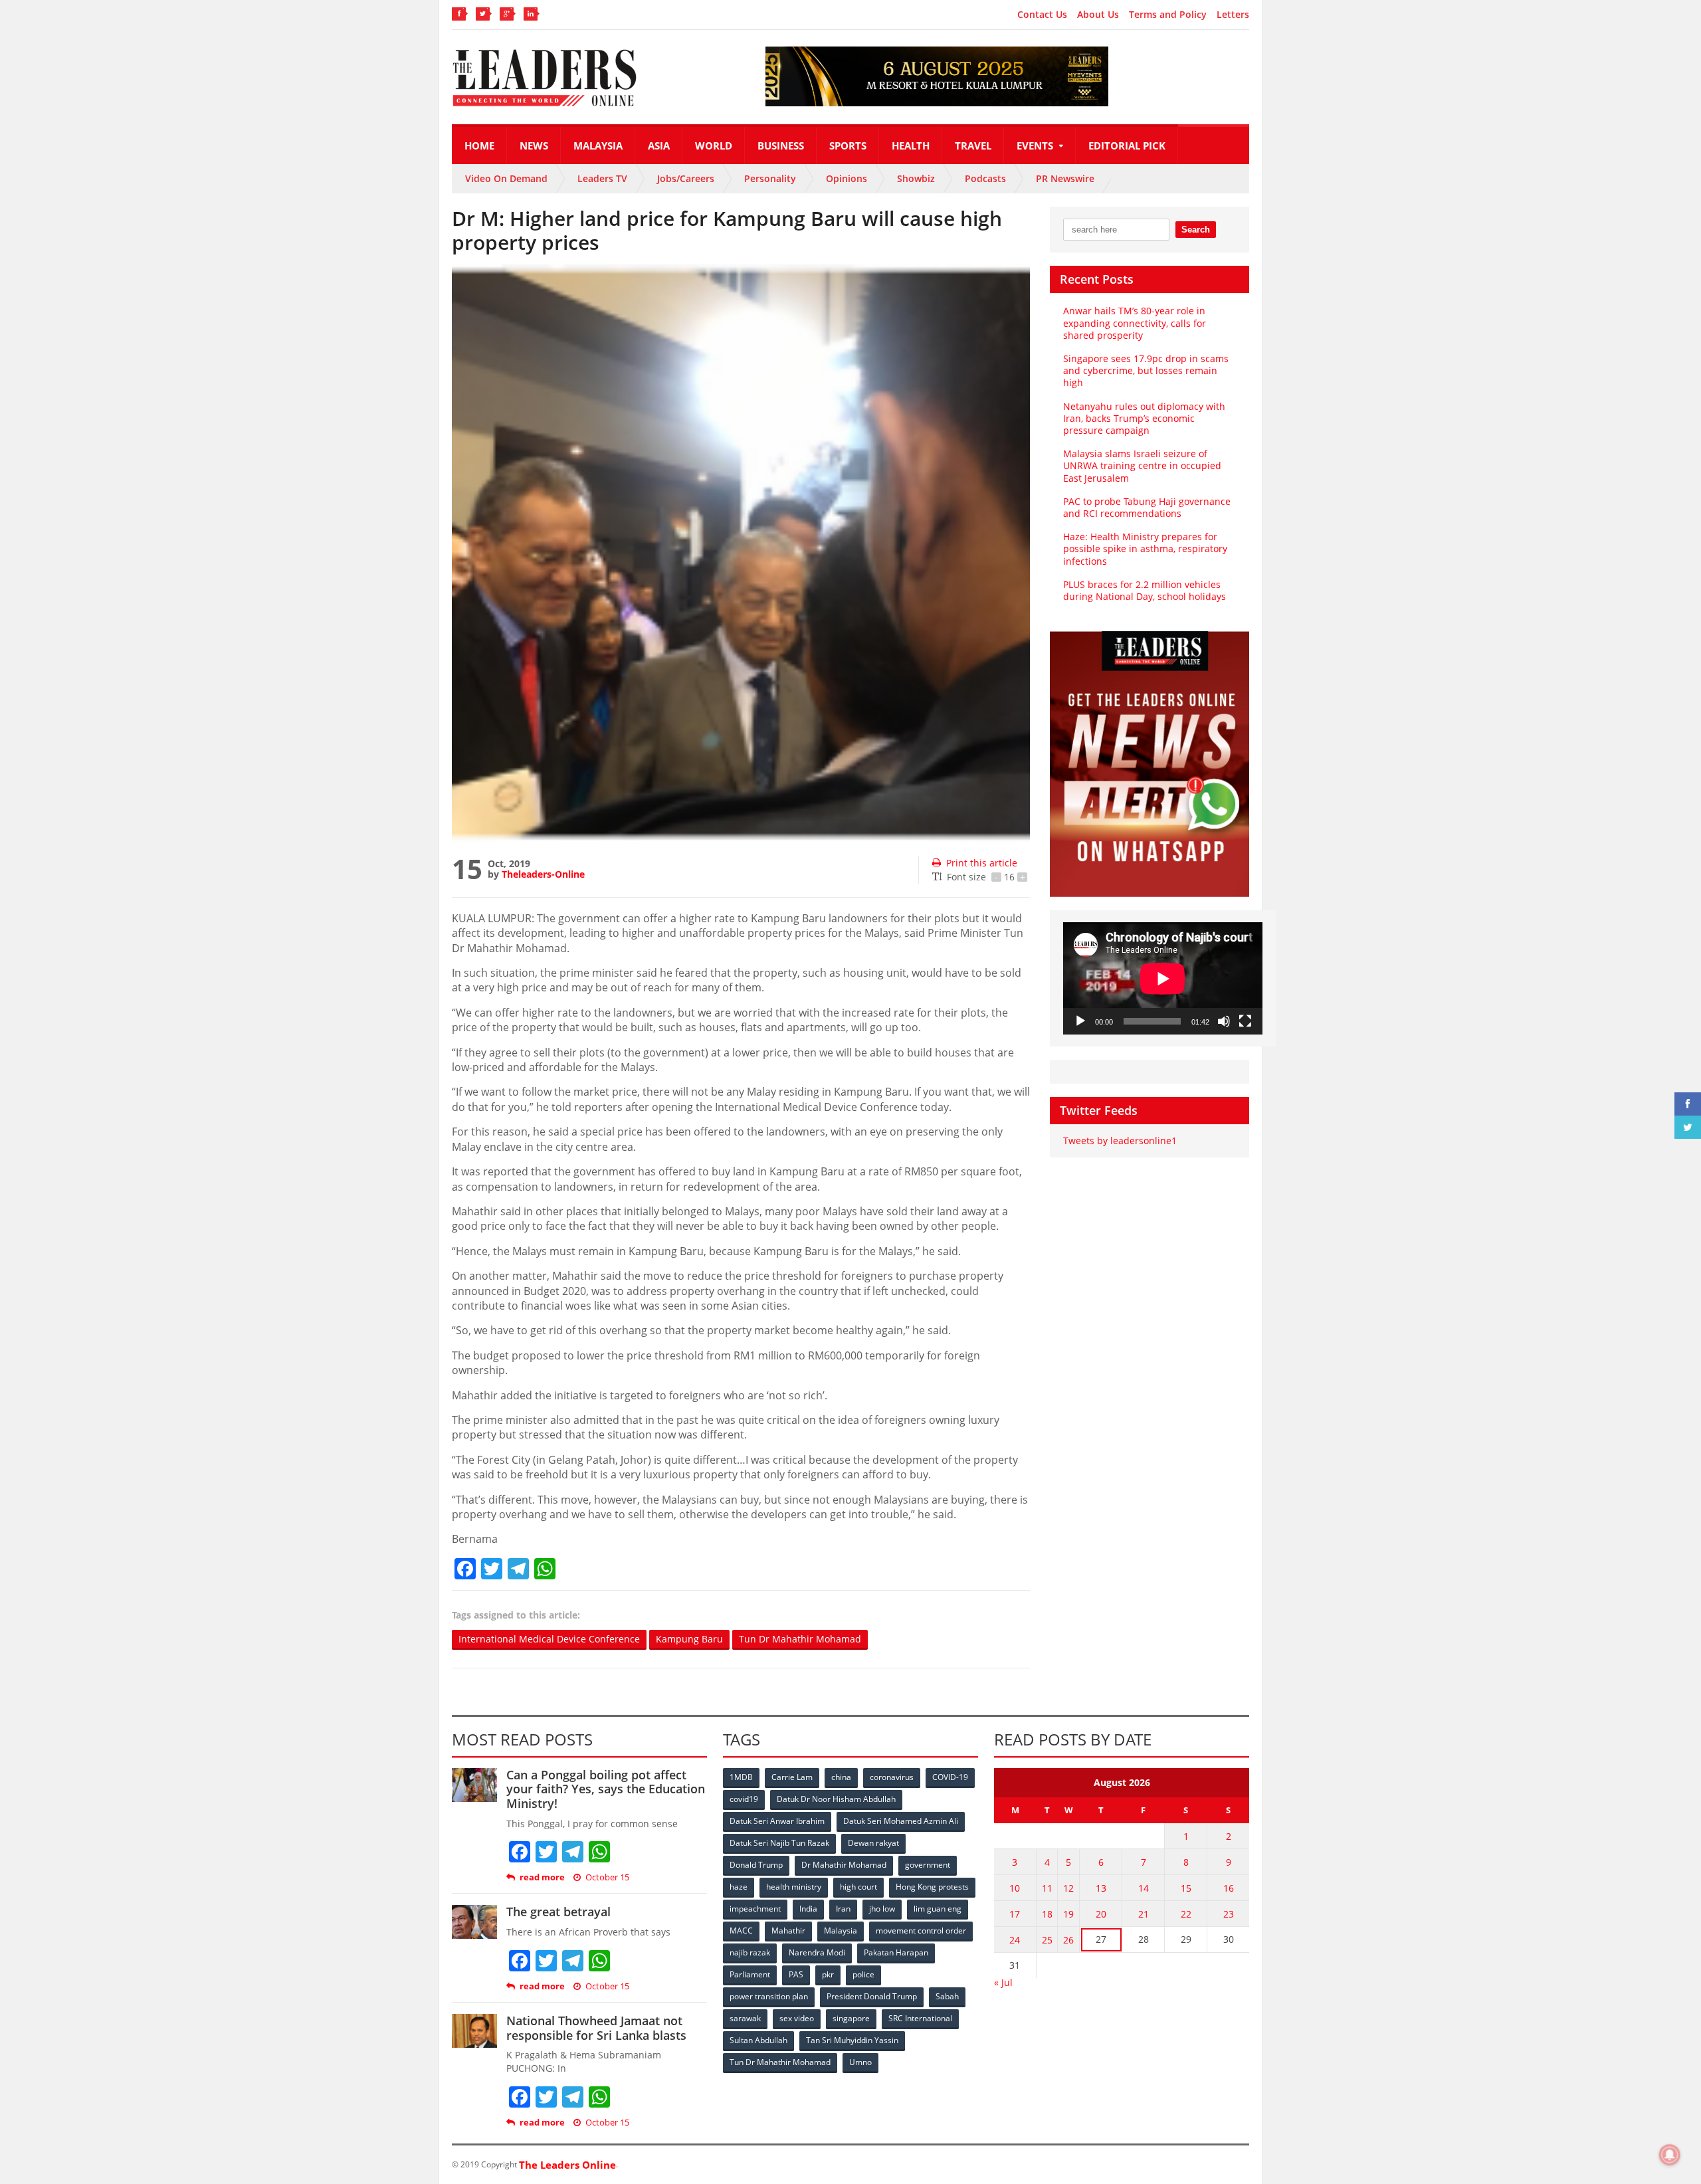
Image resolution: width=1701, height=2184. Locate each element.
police (863, 1974)
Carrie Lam (792, 1777)
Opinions (847, 178)
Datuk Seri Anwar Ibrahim (777, 1821)
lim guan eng (938, 1909)
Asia (659, 146)
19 (1068, 1914)
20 (1101, 1914)
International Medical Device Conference (549, 1639)
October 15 (607, 1877)
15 (1186, 1888)
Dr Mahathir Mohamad (844, 1865)
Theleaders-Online (543, 874)
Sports (848, 146)
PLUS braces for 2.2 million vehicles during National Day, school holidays (1145, 590)
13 (1101, 1888)
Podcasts (985, 178)
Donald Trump (756, 1865)
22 (1186, 1914)
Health (911, 146)
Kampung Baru (689, 1639)
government (928, 1865)
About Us (1098, 15)
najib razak (750, 1952)
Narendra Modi (817, 1952)
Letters (1233, 15)
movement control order (921, 1931)
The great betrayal (558, 1912)
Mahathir (788, 1931)
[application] (1163, 978)
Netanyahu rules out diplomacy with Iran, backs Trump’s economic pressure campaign (1144, 418)
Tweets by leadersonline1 (1120, 1141)
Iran (843, 1909)
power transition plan (769, 1996)
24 (1015, 1940)
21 (1144, 1914)
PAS (796, 1974)
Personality (770, 178)
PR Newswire (1065, 178)
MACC (741, 1931)
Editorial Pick (1127, 146)
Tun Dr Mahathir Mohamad (800, 1639)
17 (1015, 1914)
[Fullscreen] (1245, 1021)
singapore (851, 2018)
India (808, 1909)
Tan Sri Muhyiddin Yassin (852, 2040)
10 (1015, 1888)
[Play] (1080, 1021)
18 (1047, 1914)
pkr (828, 1974)
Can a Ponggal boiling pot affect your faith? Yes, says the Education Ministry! (606, 1789)
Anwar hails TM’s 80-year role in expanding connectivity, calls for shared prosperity (1135, 323)
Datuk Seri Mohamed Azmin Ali (901, 1821)
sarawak (745, 2018)
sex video (797, 2018)
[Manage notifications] (1670, 2155)
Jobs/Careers (686, 178)
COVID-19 (950, 1777)
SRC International (920, 2018)
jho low (882, 1909)
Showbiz (916, 178)
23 (1229, 1914)
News (534, 146)
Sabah (947, 1996)
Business (781, 146)
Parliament (750, 1974)
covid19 (744, 1799)
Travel (973, 146)
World (714, 146)
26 (1068, 1940)
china (841, 1777)
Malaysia (598, 146)
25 (1047, 1940)
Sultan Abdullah (758, 2040)
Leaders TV (602, 178)
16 (1229, 1888)
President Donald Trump (872, 1996)
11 (1047, 1888)
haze (739, 1887)
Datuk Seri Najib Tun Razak (779, 1843)
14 (1144, 1888)
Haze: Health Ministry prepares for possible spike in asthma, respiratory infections (1145, 548)
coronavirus (892, 1777)
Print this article (982, 863)
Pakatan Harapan (896, 1952)
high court (858, 1887)
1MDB (741, 1777)
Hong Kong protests (932, 1887)
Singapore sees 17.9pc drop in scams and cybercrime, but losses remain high (1146, 370)
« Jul (1003, 1982)
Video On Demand (506, 178)
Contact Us (1042, 15)
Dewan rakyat (873, 1843)
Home (479, 146)
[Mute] (1224, 1021)
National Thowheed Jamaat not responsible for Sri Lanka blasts (596, 2028)
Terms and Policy (1168, 15)
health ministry (794, 1887)
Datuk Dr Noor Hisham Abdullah (836, 1799)
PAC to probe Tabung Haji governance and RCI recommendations (1147, 507)
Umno (860, 2062)
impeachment (755, 1909)
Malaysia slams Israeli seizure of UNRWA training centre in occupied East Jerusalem (1142, 465)
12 (1068, 1888)
